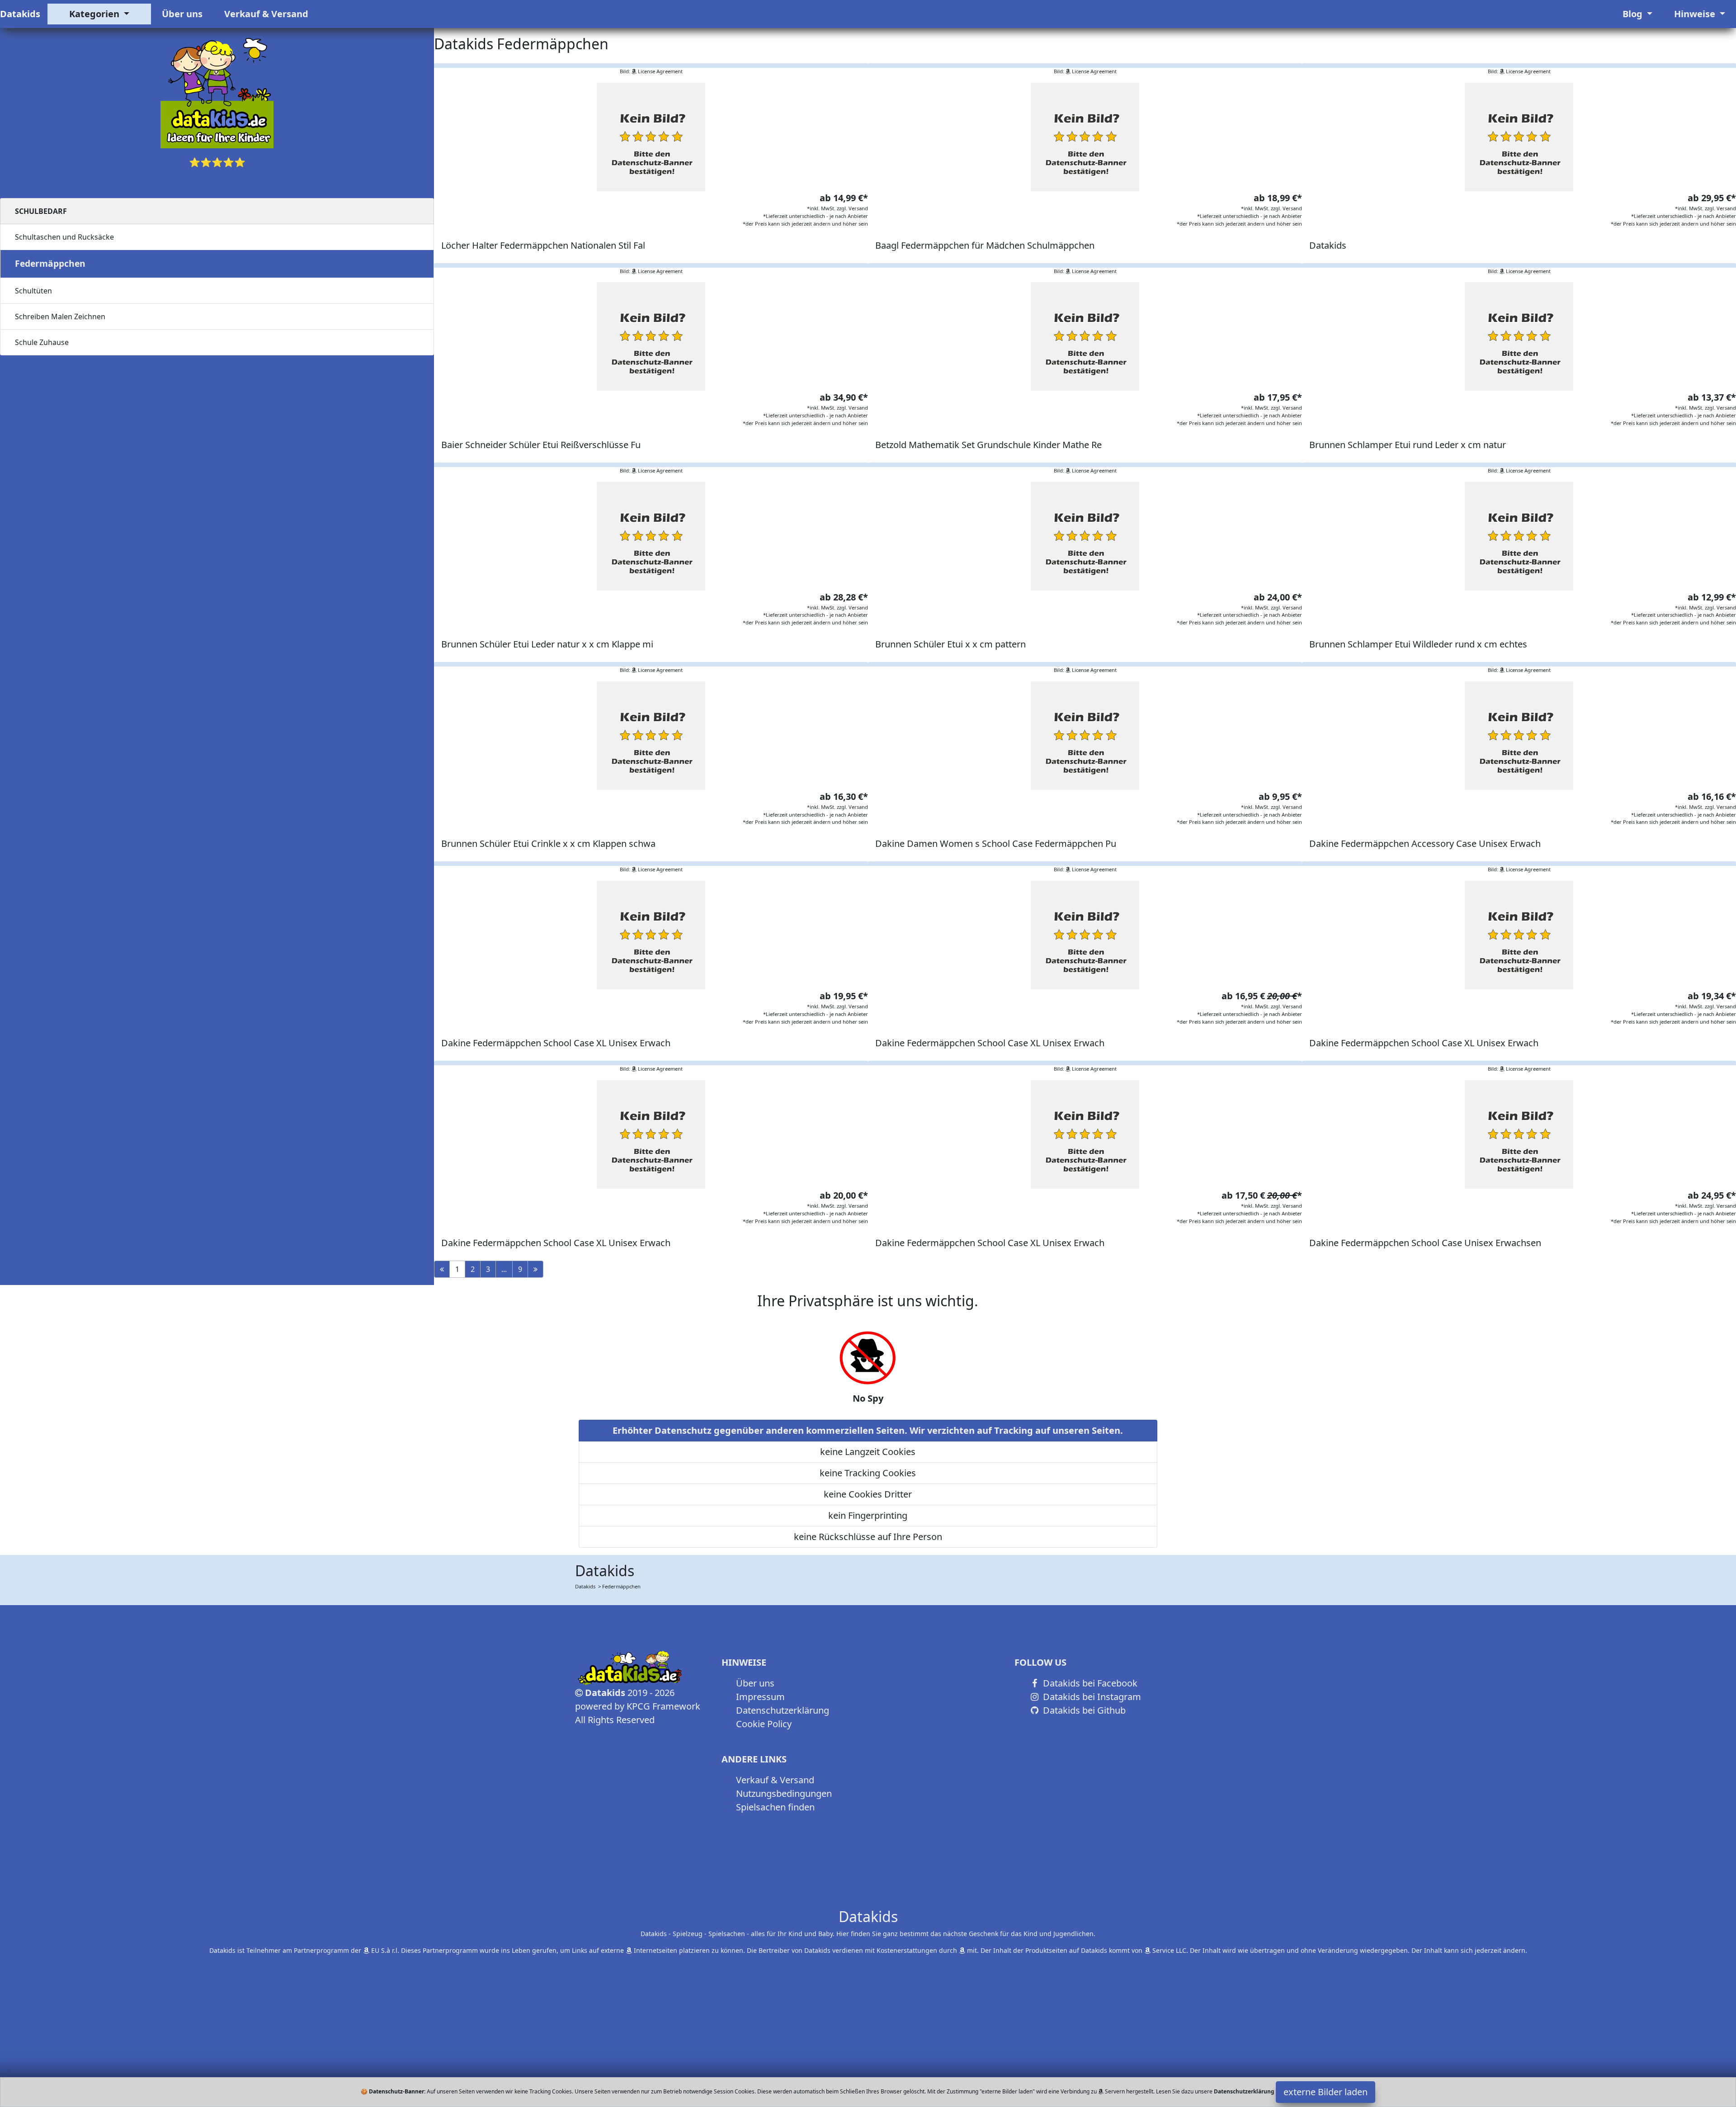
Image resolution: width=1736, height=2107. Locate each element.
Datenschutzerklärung (783, 1710)
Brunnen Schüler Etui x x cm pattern (951, 644)
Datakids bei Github (1083, 1710)
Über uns (182, 14)
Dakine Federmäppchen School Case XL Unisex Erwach (556, 1043)
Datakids (20, 14)
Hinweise (1696, 14)
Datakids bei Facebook (1089, 1683)
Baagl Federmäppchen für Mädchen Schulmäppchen (985, 245)
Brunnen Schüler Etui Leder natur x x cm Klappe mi (547, 644)
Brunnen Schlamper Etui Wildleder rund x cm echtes (1418, 644)
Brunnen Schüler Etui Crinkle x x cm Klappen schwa (548, 843)
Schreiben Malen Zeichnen (60, 317)
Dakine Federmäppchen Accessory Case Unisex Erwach (1425, 843)
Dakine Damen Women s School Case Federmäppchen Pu (996, 843)
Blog (1634, 14)
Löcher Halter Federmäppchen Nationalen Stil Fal (543, 245)
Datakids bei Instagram (1091, 1697)
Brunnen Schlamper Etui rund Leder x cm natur (1408, 445)
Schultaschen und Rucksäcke (64, 237)
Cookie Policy (764, 1724)
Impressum (760, 1697)
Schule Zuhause (42, 342)
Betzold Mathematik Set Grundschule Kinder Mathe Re (988, 445)
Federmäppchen (50, 263)
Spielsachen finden (775, 1807)
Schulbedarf (41, 211)
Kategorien (95, 14)
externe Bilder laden (1326, 2092)
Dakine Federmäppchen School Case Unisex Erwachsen (1425, 1243)
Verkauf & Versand (266, 14)
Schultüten (33, 291)
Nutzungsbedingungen (784, 1793)
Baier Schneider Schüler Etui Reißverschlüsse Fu (541, 445)
